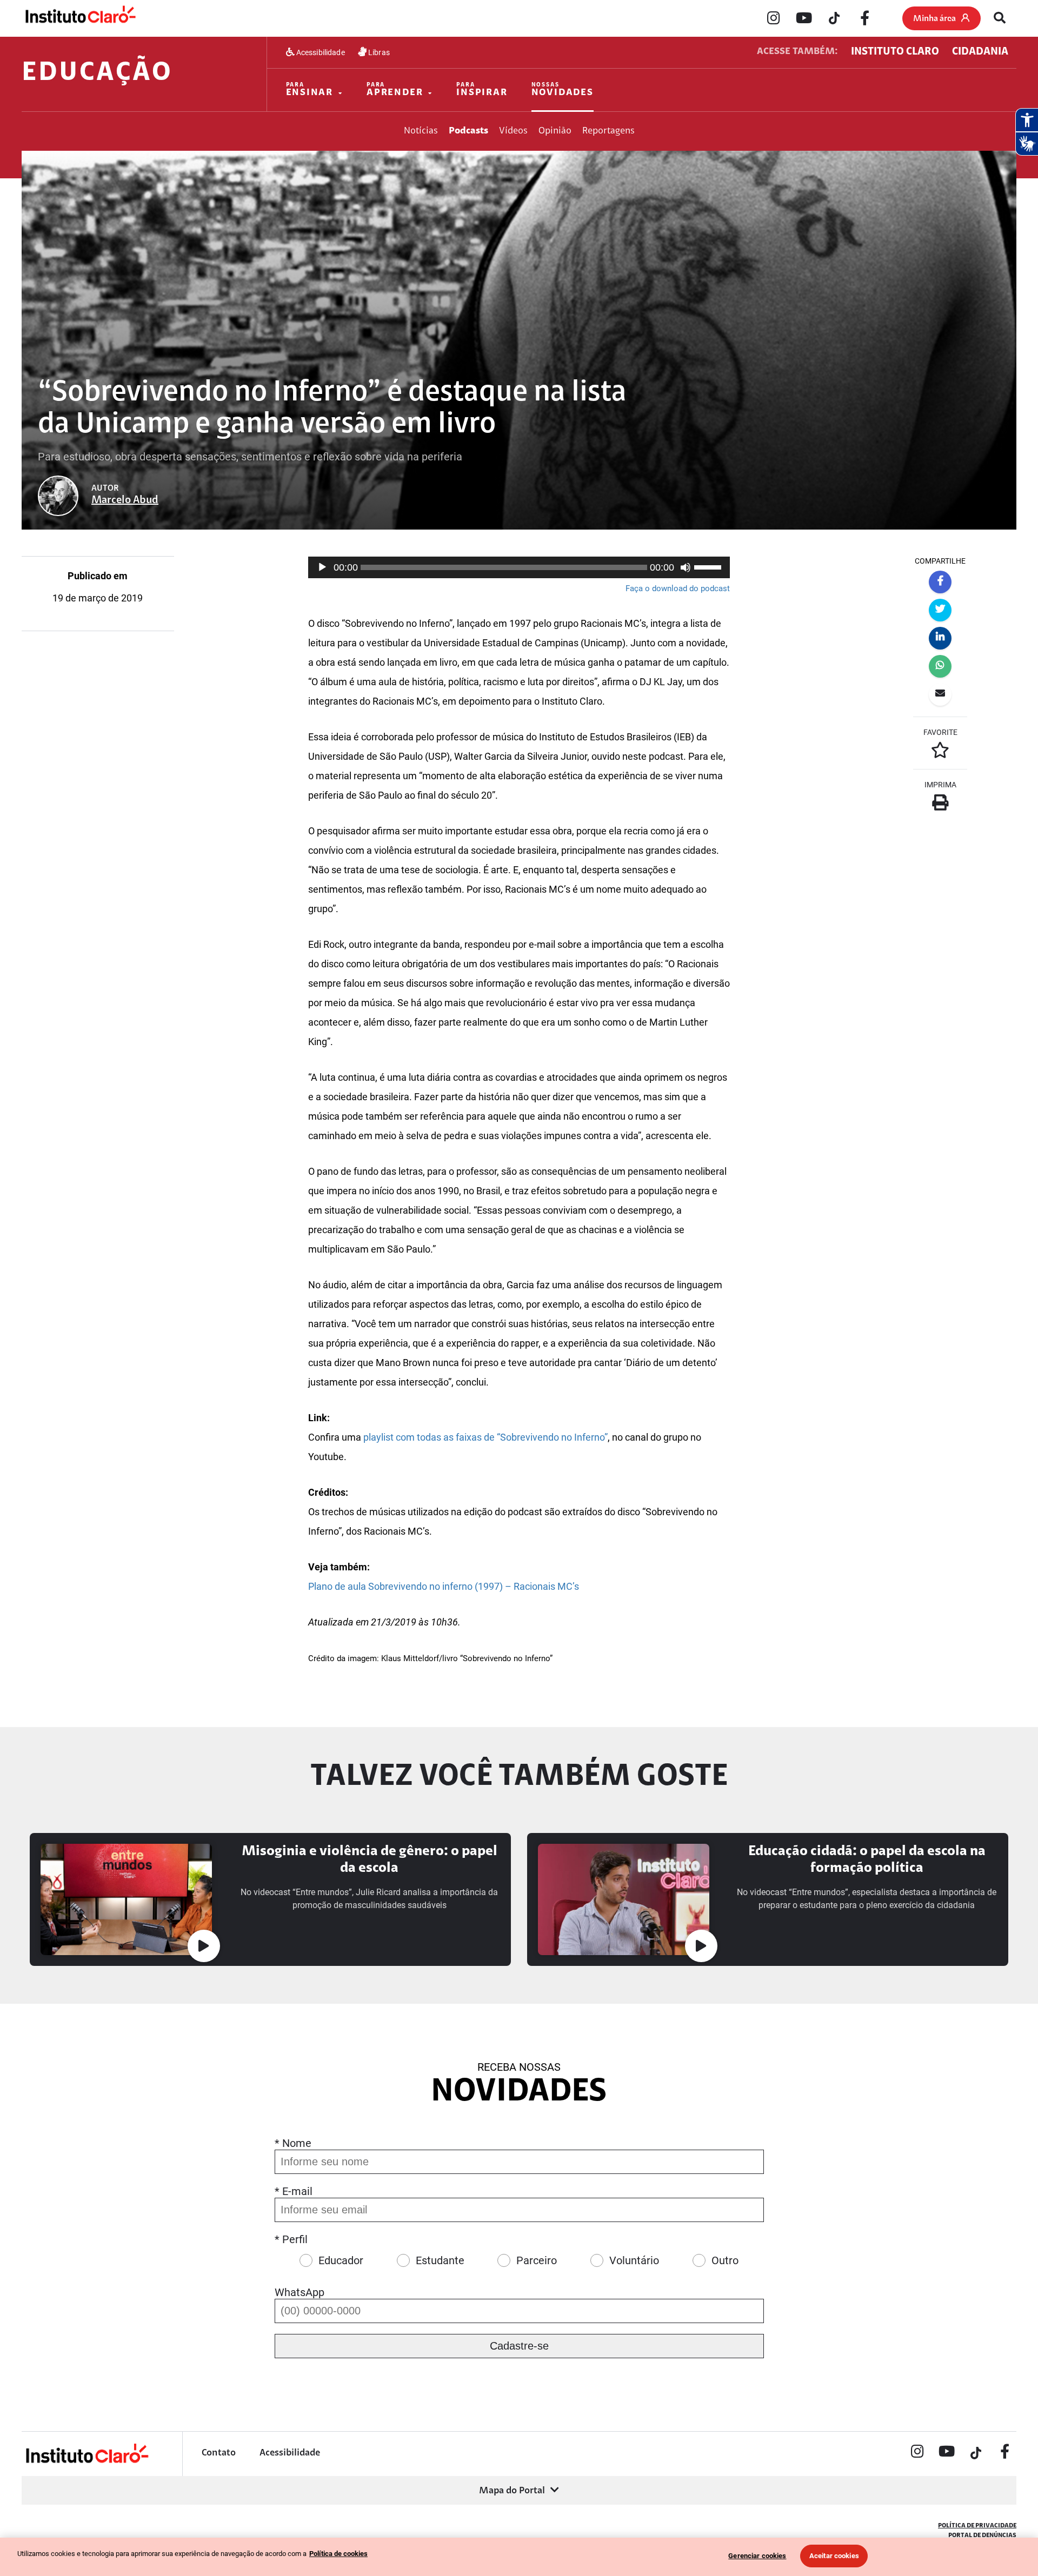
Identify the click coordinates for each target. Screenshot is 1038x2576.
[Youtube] (804, 19)
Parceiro (537, 2260)
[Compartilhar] (940, 582)
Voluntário (634, 2260)
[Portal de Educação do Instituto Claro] (86, 2462)
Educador (341, 2260)
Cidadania (980, 52)
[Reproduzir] (322, 567)
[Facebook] (864, 19)
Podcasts (468, 131)
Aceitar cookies (834, 2556)
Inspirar (482, 90)
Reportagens (608, 131)
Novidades (563, 90)
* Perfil (291, 2239)
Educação (97, 73)
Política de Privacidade (977, 2526)
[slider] (709, 566)
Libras (378, 52)
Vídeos (513, 131)
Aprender (395, 90)
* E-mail (294, 2191)
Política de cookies (338, 2554)
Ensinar (310, 90)
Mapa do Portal (512, 2491)
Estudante (440, 2260)
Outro (725, 2260)
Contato (219, 2453)
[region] (519, 2557)
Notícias (421, 131)
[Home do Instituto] (80, 18)
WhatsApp (300, 2292)
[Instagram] (774, 19)
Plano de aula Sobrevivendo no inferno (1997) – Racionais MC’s (444, 1586)
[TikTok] (834, 19)
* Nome (293, 2143)
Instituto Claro (895, 52)
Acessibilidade (320, 52)
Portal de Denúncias (982, 2535)
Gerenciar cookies (757, 2556)
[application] (519, 567)
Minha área (934, 19)
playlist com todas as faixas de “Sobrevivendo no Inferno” (485, 1437)
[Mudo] (686, 567)
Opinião (555, 131)
